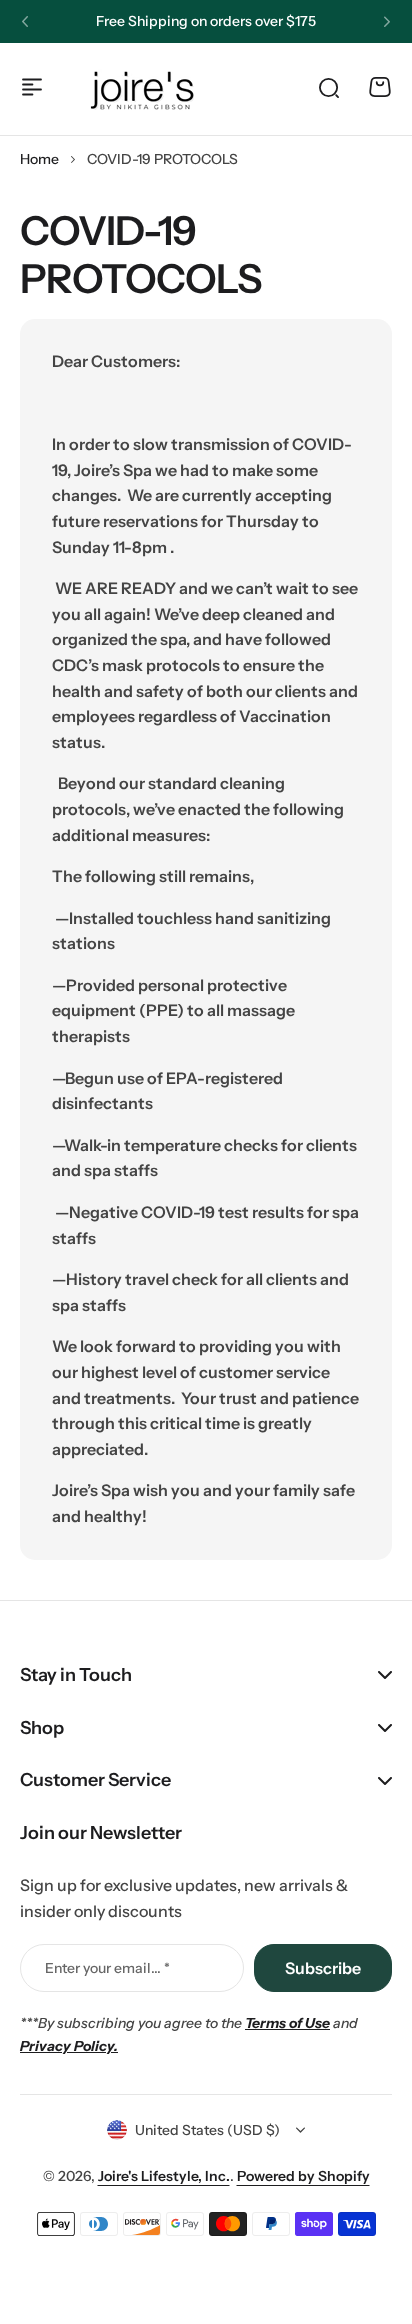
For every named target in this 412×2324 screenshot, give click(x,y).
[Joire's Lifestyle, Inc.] (145, 87)
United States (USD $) (207, 2130)
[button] (25, 22)
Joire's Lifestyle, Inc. (164, 2176)
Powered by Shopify (303, 2176)
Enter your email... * (107, 1968)
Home (39, 159)
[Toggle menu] (32, 87)
